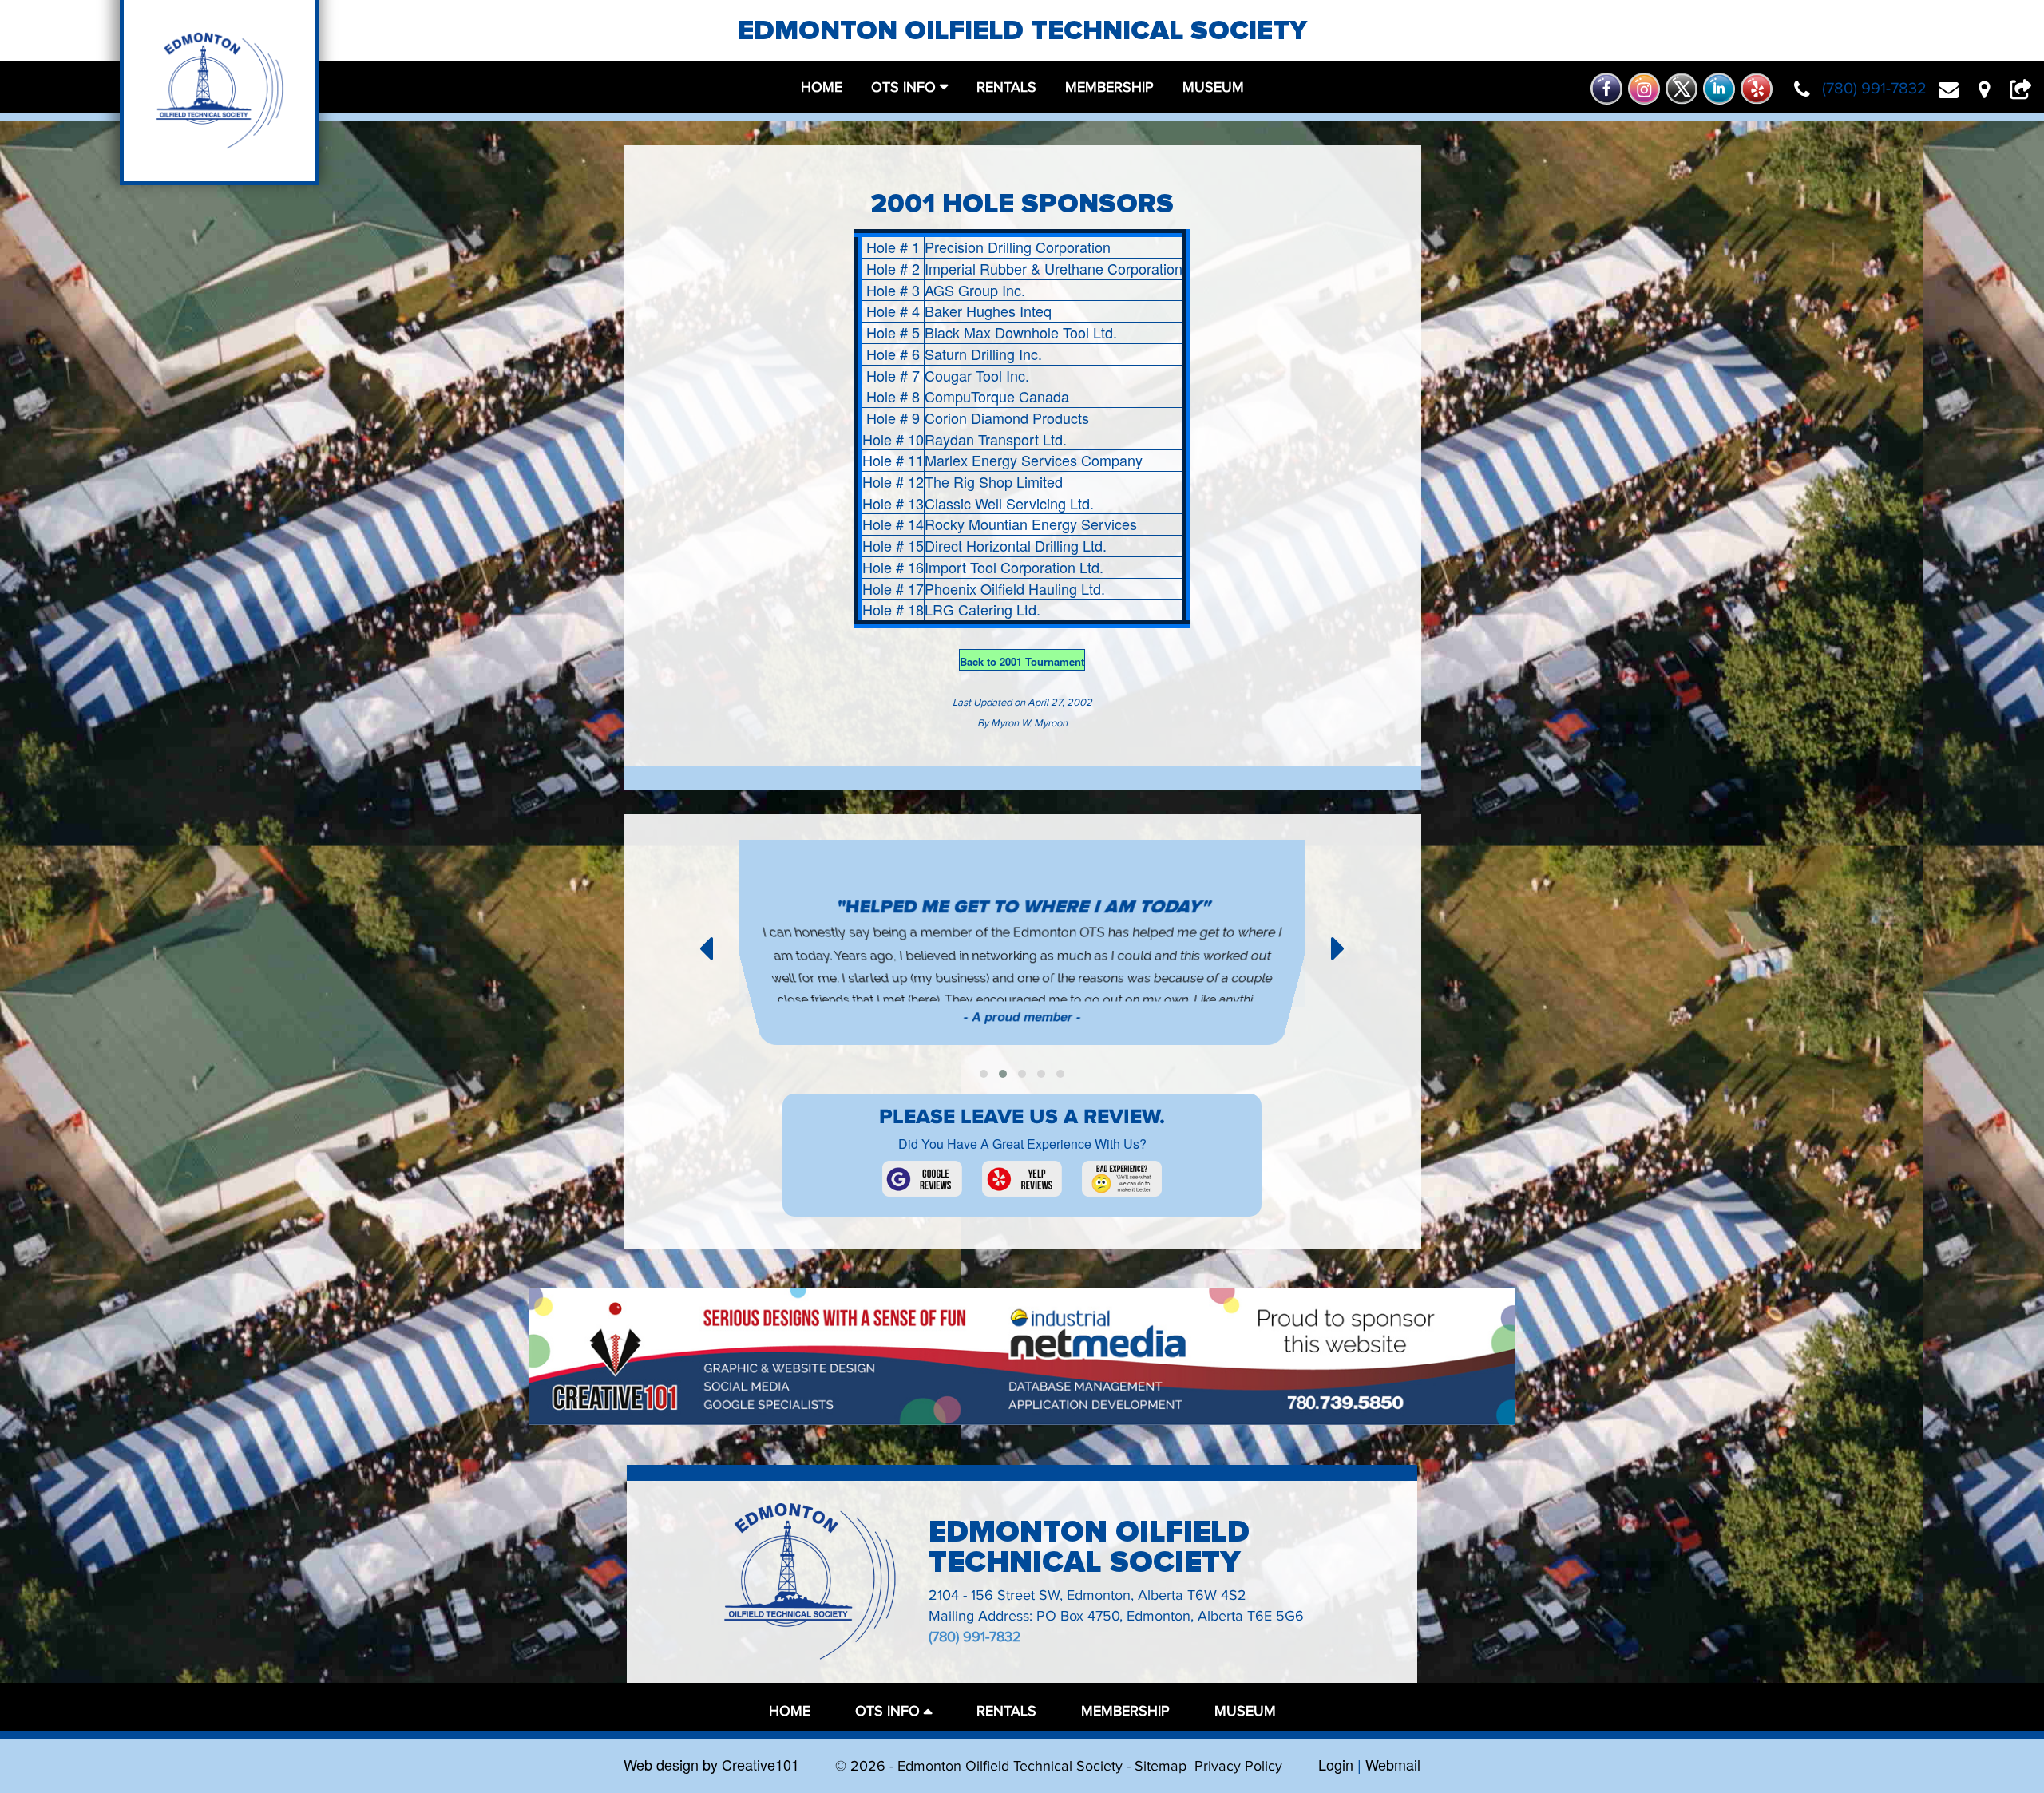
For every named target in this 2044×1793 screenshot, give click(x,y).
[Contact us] (1955, 89)
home (822, 87)
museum (1213, 87)
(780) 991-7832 (975, 1637)
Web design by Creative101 (711, 1764)
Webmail (1393, 1764)
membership (1109, 87)
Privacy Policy (1238, 1766)
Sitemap (1161, 1766)
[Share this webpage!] (2025, 89)
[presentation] (706, 946)
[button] (984, 1074)
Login (1336, 1764)
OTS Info (903, 87)
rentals (1006, 87)
